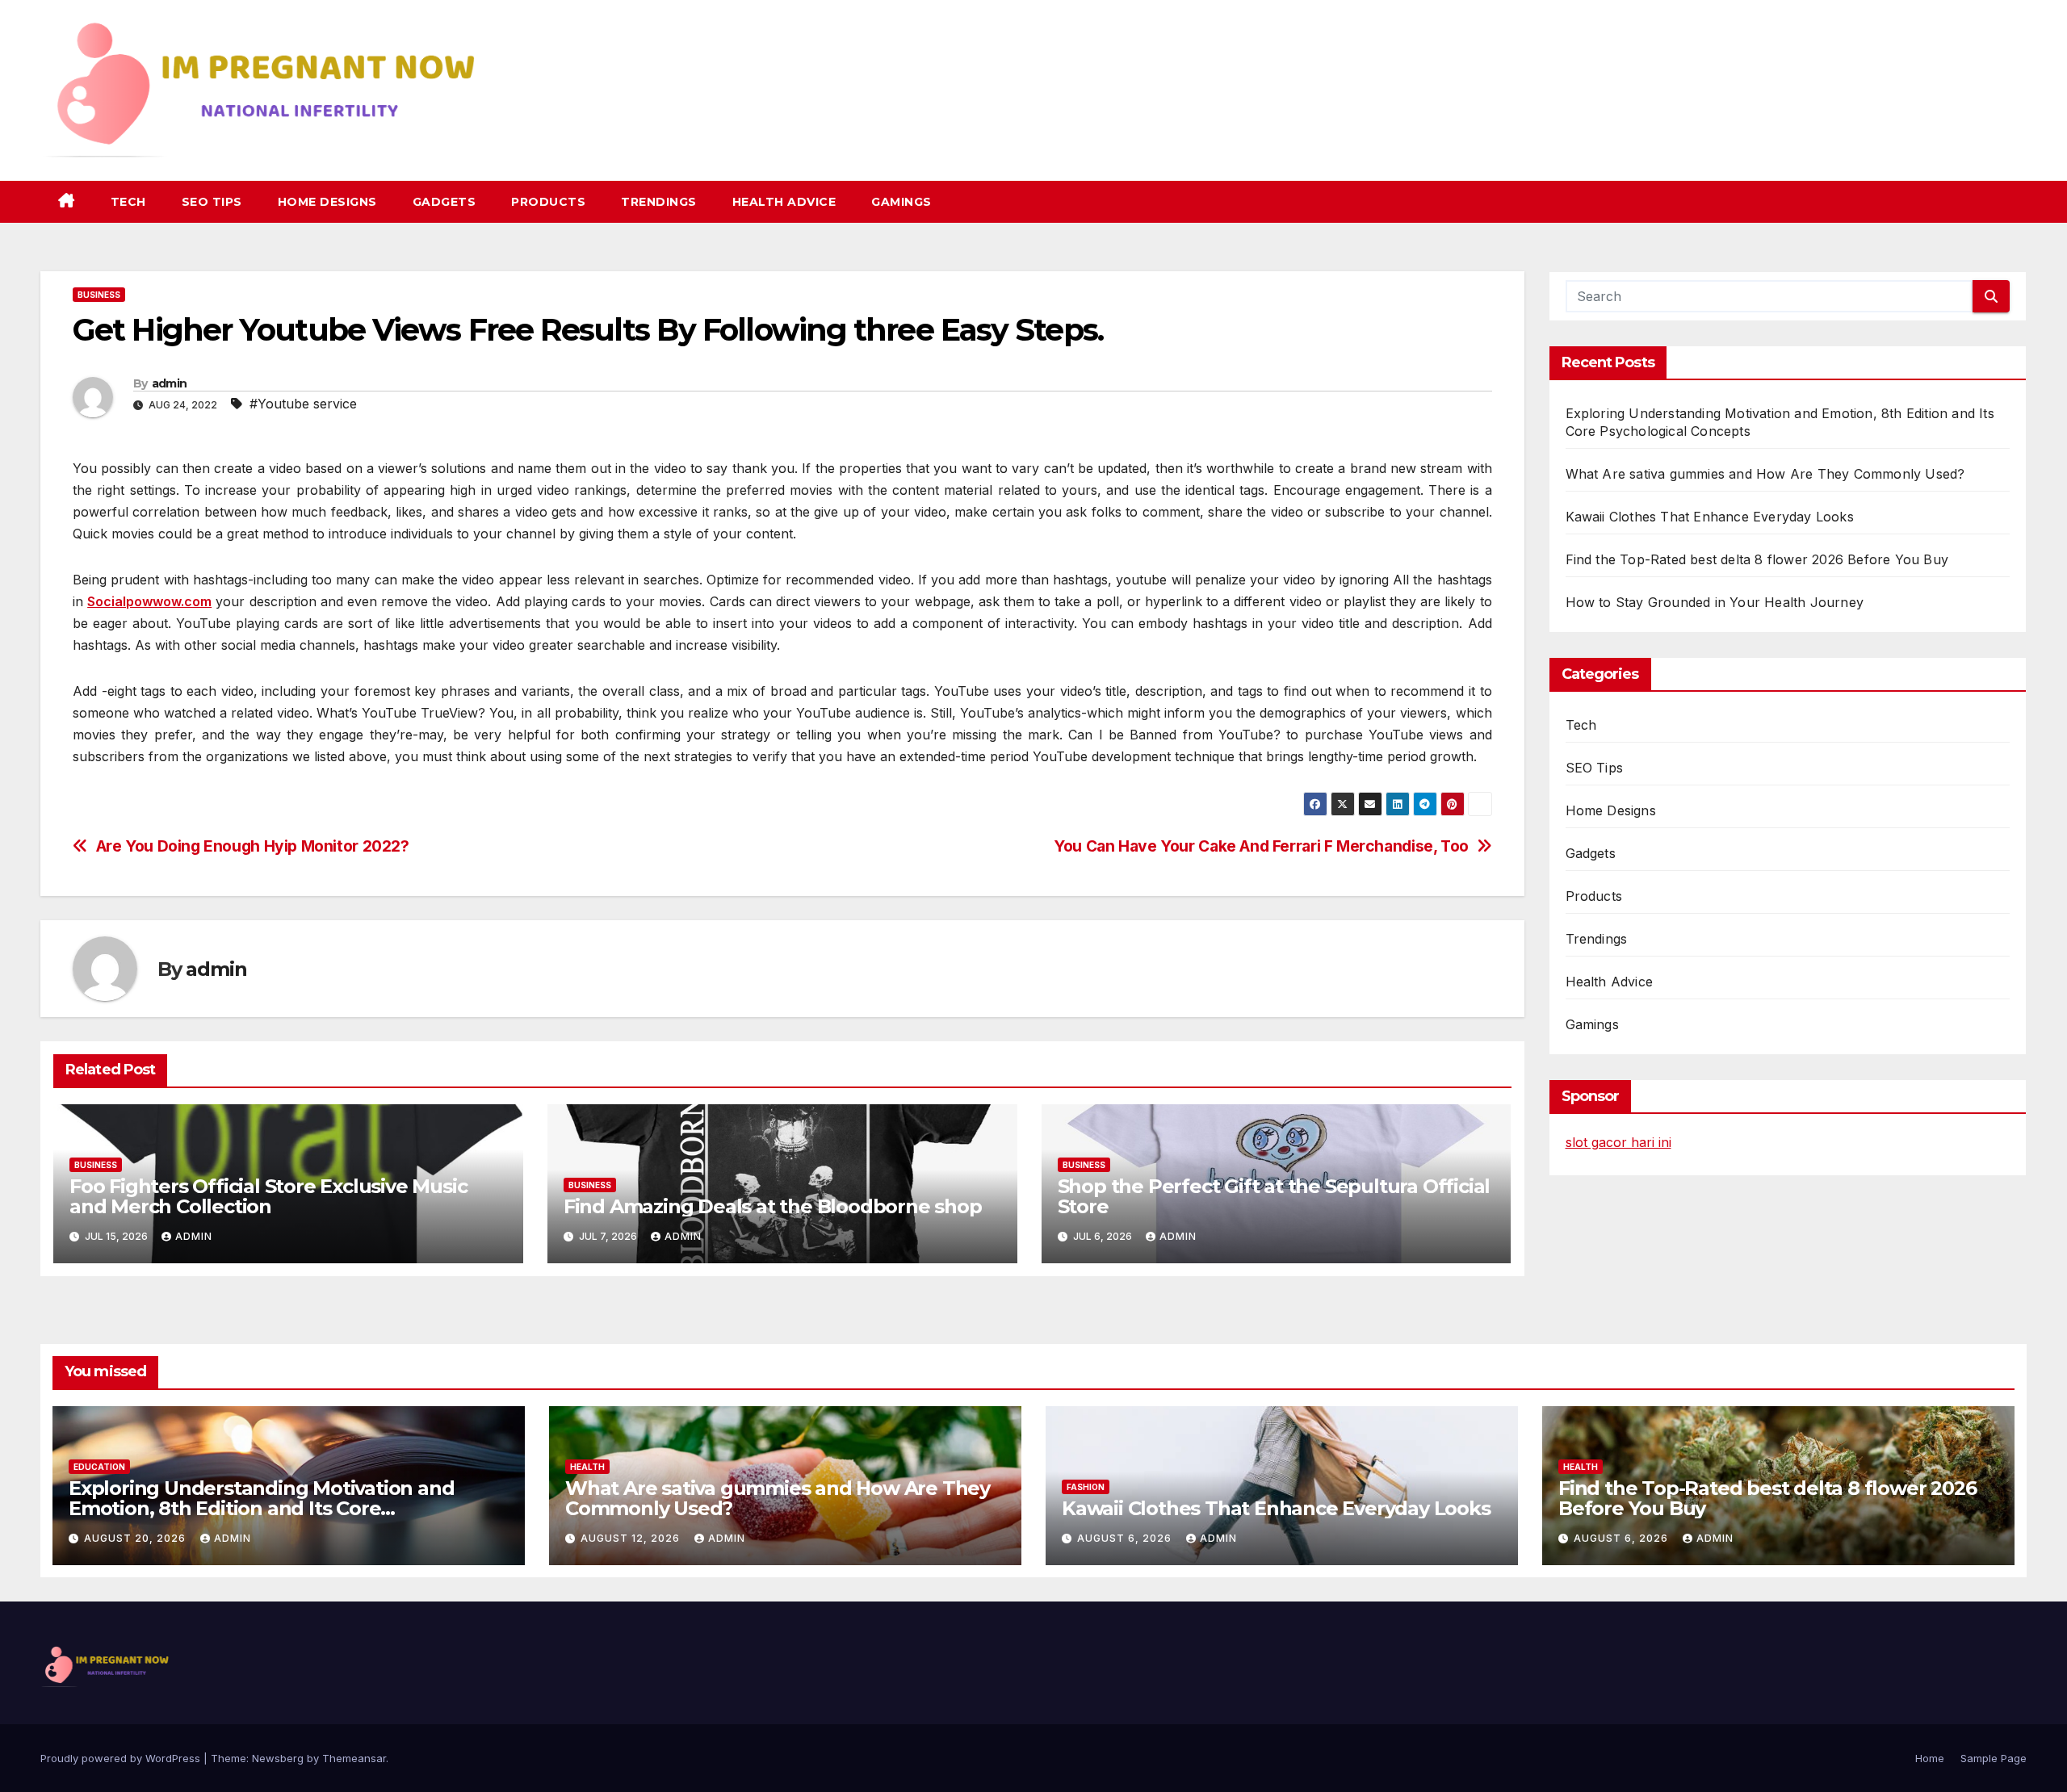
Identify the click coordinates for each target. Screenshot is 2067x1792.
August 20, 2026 (136, 1538)
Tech (128, 202)
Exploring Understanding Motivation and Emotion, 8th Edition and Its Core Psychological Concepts (261, 1508)
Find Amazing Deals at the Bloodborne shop (773, 1206)
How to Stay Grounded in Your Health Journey (1715, 602)
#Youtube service (303, 404)
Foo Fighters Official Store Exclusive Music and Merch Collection (268, 1196)
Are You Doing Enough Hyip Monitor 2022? (253, 846)
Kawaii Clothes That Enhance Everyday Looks (1710, 517)
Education (99, 1467)
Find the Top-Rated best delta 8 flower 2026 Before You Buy (1757, 559)
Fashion (1086, 1487)
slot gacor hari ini (1618, 1142)
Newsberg (278, 1758)
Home (1930, 1758)
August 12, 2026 (632, 1538)
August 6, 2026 (1126, 1538)
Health (587, 1467)
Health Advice (784, 202)
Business (99, 295)
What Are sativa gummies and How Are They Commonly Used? (1765, 474)
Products (548, 202)
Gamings (901, 202)
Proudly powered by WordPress (122, 1758)
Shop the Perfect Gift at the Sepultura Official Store (1274, 1196)
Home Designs (327, 202)
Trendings (659, 202)
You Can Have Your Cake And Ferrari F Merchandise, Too (1261, 846)
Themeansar (354, 1758)
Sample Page (1994, 1758)
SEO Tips (212, 202)
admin (170, 383)
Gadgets (444, 202)
